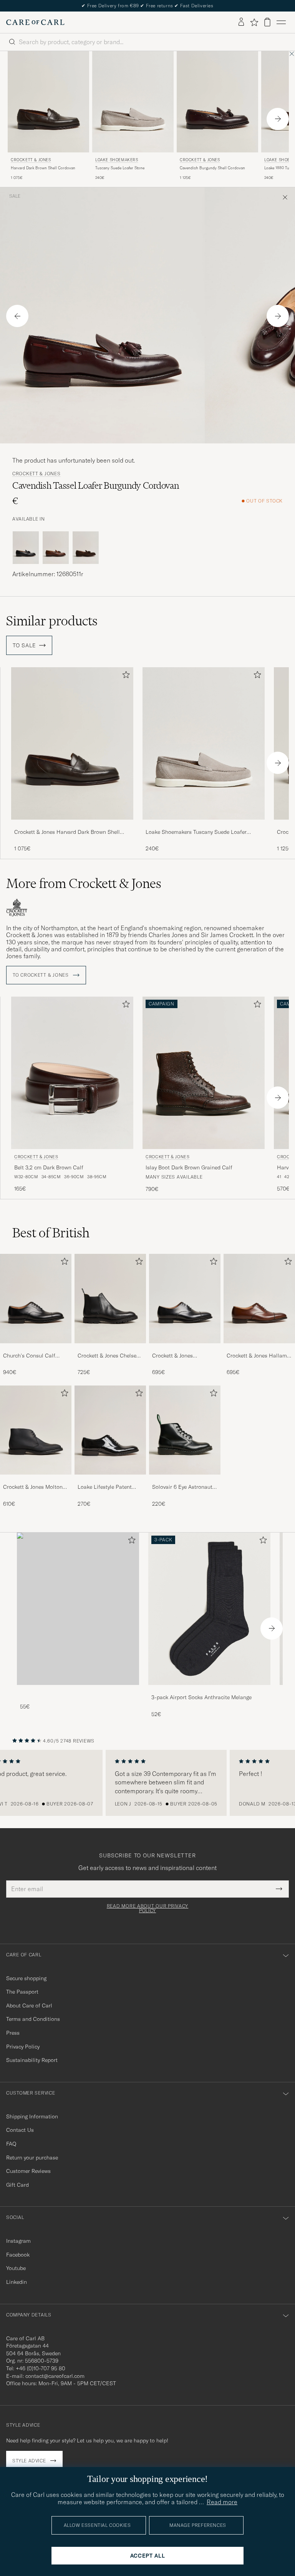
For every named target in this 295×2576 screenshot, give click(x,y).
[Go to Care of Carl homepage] (35, 22)
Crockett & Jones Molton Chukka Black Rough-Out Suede (34, 1487)
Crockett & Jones (31, 160)
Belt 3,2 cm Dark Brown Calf (49, 1167)
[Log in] (241, 22)
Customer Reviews (28, 2171)
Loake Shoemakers (117, 160)
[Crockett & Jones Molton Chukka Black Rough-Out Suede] (36, 1480)
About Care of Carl (29, 2006)
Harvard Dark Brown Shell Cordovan (43, 168)
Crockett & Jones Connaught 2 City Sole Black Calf (180, 1356)
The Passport (22, 1992)
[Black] (26, 548)
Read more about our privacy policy (147, 1908)
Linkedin (17, 2282)
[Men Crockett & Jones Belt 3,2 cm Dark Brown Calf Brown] (72, 1073)
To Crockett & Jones (41, 975)
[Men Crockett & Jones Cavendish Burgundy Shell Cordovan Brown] (217, 102)
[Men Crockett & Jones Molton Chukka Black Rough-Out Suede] (36, 1430)
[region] (147, 1783)
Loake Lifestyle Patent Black (105, 1487)
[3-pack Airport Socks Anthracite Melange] (209, 1690)
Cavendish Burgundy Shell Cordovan (212, 168)
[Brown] (56, 548)
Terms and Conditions (33, 2019)
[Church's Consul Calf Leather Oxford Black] (36, 1348)
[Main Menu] (281, 22)
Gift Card (17, 2185)
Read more (222, 2502)
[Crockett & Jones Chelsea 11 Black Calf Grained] (110, 1348)
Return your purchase (32, 2158)
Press (13, 2033)
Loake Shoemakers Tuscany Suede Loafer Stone (196, 832)
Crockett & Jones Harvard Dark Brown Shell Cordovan (67, 832)
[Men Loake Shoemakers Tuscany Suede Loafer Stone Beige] (133, 102)
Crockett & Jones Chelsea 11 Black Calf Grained (109, 1356)
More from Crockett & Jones (84, 883)
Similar (52, 621)
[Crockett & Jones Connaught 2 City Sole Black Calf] (185, 1348)
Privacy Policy (23, 2047)
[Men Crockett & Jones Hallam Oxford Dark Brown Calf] (259, 1298)
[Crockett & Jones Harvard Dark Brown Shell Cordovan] (72, 825)
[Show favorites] (254, 22)
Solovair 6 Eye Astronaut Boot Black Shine (182, 1487)
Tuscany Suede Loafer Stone (120, 168)
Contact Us (20, 2130)
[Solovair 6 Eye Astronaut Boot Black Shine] (185, 1480)
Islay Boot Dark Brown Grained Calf (189, 1167)
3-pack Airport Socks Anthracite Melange (201, 1697)
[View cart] (267, 22)
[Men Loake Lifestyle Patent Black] (110, 1430)
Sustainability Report (32, 2060)
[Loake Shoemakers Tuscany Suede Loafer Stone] (204, 825)
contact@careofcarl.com (55, 2376)
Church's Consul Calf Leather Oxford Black (29, 1356)
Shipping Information (32, 2116)
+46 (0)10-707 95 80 (41, 2368)
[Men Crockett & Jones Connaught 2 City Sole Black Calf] (185, 1298)
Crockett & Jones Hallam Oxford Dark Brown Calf (257, 1356)
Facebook (18, 2255)
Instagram (18, 2241)
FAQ (11, 2144)
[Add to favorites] (124, 676)
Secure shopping (26, 1978)
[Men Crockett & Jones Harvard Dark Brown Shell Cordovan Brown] (48, 102)
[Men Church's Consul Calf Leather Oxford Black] (36, 1298)
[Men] (78, 1609)
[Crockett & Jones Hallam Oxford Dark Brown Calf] (259, 1348)
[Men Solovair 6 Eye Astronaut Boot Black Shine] (185, 1430)
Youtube (16, 2268)
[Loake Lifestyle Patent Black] (110, 1480)
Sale (15, 196)
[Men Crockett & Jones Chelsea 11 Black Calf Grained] (110, 1298)
